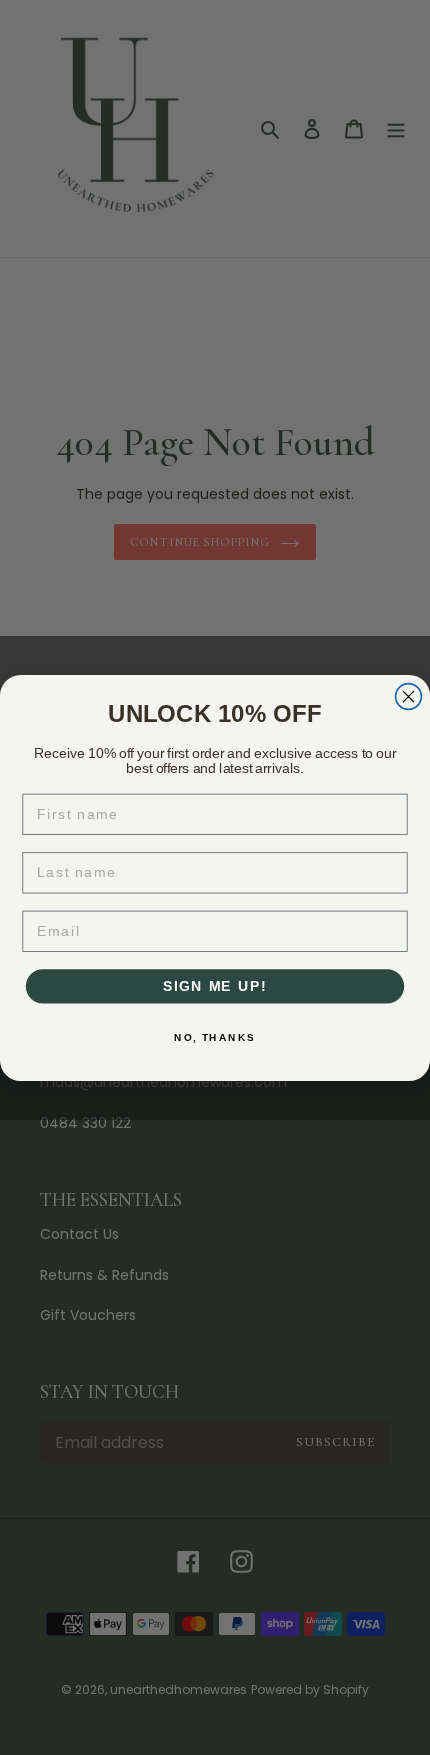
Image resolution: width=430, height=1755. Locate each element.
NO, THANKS (215, 1037)
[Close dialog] (409, 696)
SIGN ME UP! (215, 985)
